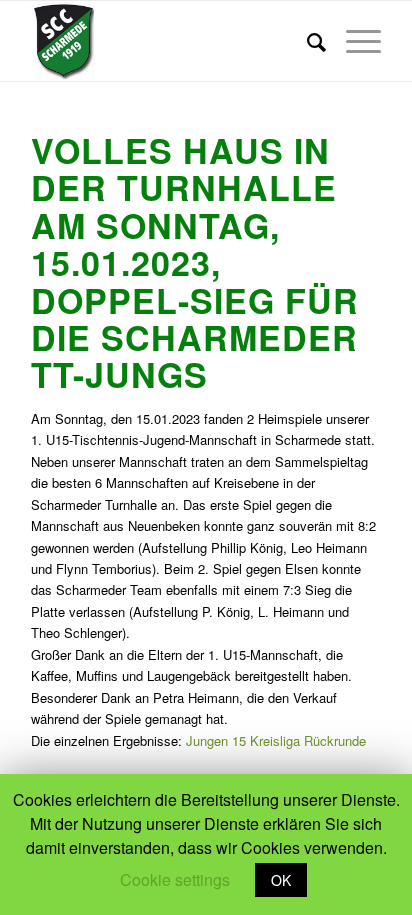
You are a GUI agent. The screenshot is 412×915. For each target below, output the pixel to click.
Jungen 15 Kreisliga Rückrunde (276, 740)
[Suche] (306, 41)
